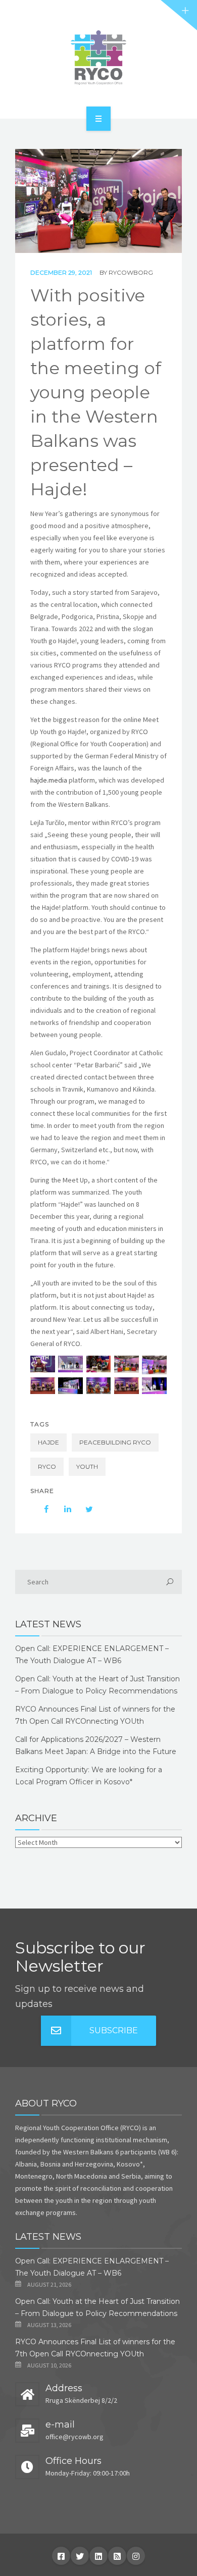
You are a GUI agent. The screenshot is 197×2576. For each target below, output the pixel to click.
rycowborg (131, 272)
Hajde (48, 1442)
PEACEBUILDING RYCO (115, 1442)
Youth (87, 1466)
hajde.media (49, 780)
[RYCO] (98, 58)
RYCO (47, 1466)
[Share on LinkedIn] (63, 1509)
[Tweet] (84, 1509)
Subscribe (114, 2030)
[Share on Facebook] (41, 1509)
